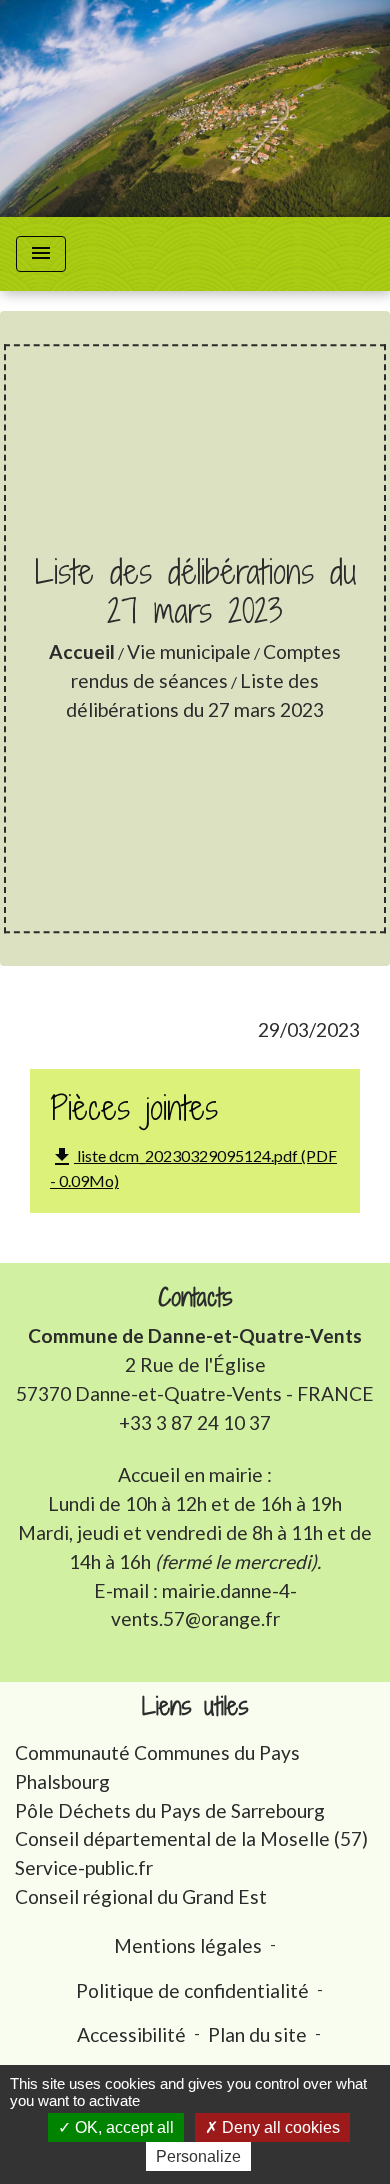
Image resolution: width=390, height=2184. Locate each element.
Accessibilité (131, 2034)
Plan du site (257, 2034)
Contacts (195, 1297)
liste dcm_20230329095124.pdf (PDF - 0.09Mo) (193, 1167)
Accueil (82, 651)
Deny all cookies (279, 2127)
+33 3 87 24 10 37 (195, 1422)
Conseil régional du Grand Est (141, 1896)
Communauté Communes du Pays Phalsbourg (157, 1767)
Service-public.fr (84, 1867)
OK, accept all (122, 2127)
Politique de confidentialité (192, 1990)
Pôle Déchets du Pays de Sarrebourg (170, 1810)
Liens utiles (195, 1706)
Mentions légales (188, 1945)
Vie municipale (189, 651)
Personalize (198, 2156)
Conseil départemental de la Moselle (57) (191, 1838)
